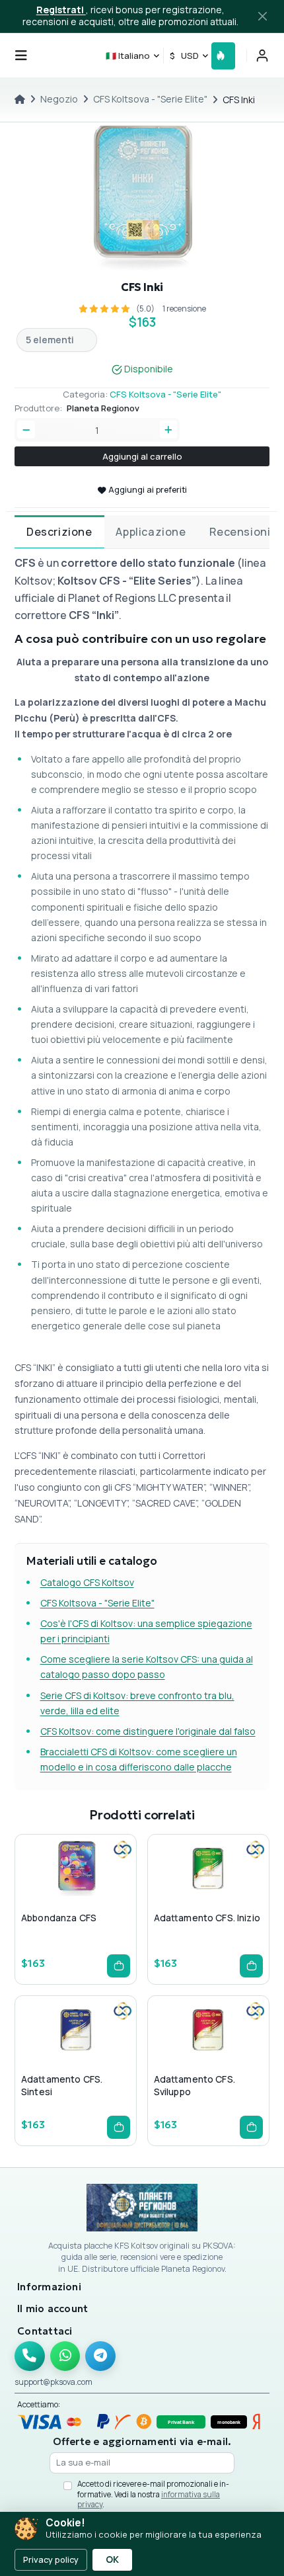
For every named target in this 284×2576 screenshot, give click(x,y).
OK (112, 2559)
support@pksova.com (53, 2382)
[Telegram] (100, 2356)
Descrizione (59, 532)
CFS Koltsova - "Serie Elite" (150, 99)
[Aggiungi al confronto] (96, 1895)
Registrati (61, 10)
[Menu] (21, 56)
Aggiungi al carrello (142, 456)
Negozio (59, 99)
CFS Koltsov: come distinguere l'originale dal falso (148, 1731)
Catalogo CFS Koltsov (87, 1582)
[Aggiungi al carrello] (119, 1966)
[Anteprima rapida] (54, 1895)
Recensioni (240, 532)
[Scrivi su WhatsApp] (65, 2356)
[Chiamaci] (30, 2356)
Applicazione (151, 532)
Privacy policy (51, 2559)
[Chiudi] (263, 17)
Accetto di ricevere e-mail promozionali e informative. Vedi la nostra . (153, 2494)
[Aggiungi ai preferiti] (75, 1895)
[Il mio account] (262, 56)
